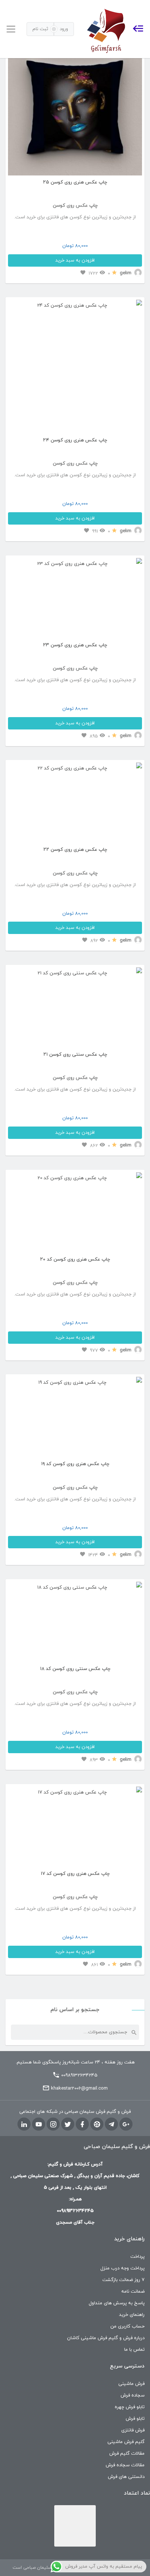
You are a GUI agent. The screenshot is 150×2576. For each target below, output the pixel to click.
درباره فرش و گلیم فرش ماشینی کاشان (106, 2338)
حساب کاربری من (127, 2326)
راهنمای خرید (132, 2315)
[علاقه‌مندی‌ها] (83, 273)
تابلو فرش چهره (130, 2407)
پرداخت (137, 2257)
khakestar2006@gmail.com (79, 2088)
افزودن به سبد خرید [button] (75, 260)
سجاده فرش (133, 2395)
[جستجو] (134, 2032)
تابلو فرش (135, 2419)
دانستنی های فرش (126, 2477)
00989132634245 (79, 2075)
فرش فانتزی (133, 2430)
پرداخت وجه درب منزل (123, 2268)
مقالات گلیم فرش (127, 2454)
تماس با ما (134, 2350)
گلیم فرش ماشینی (126, 2442)
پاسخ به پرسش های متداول (117, 2303)
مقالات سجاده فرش (125, 2465)
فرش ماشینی (131, 2384)
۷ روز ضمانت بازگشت (123, 2280)
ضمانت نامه (133, 2292)
